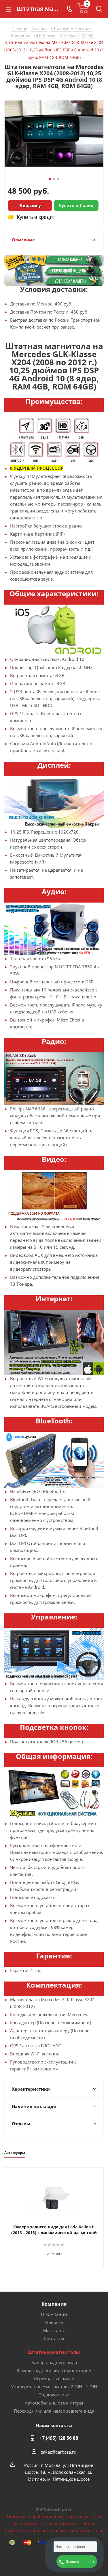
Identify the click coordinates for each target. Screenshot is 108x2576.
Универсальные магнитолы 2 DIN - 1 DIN (54, 2387)
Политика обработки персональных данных (54, 2517)
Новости (54, 2322)
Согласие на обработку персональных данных (54, 2530)
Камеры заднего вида (54, 2362)
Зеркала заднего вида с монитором (54, 2370)
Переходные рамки (54, 2379)
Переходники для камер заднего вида (54, 2411)
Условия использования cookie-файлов (54, 2523)
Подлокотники (54, 2395)
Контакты (54, 2338)
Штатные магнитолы (54, 2352)
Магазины (54, 2330)
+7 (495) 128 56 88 (59, 2438)
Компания (54, 2304)
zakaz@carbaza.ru (59, 2452)
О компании (54, 2314)
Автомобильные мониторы (54, 2403)
